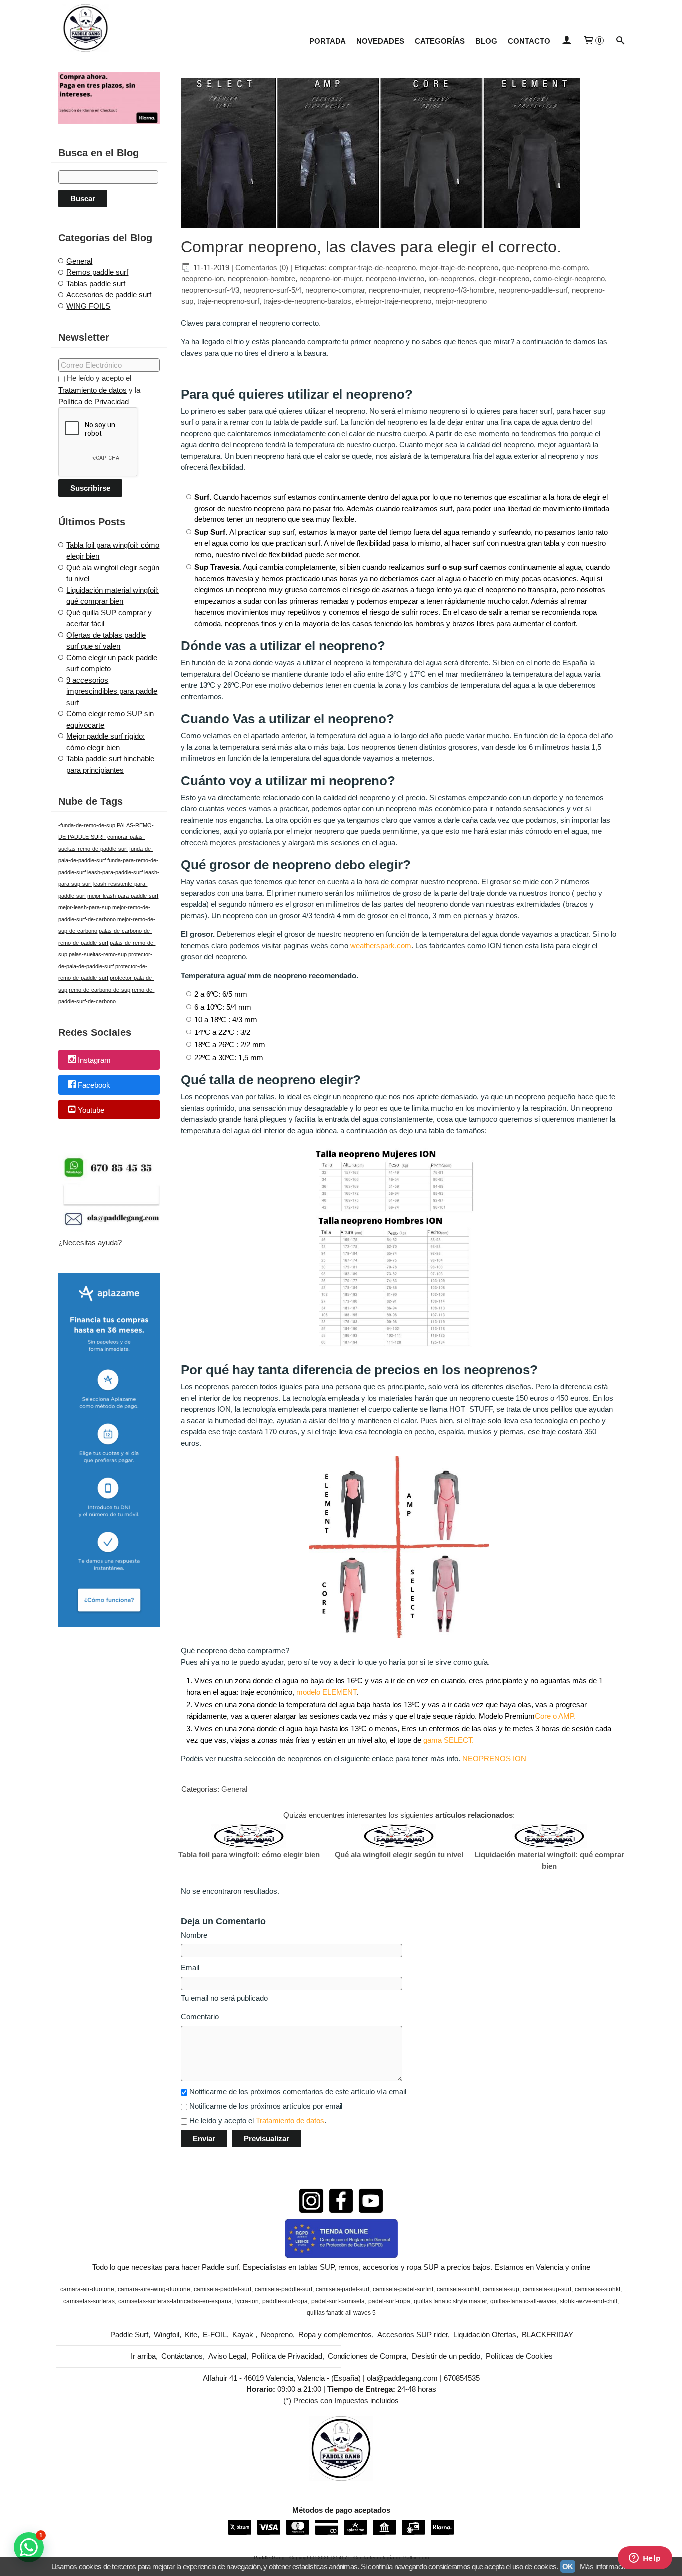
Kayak (244, 2334)
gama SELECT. (449, 1740)
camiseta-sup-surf (547, 2289)
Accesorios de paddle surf (109, 294)
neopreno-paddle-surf (533, 290)
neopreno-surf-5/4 (272, 290)
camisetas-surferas (89, 2301)
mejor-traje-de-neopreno (459, 267)
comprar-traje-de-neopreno (372, 267)
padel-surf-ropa (389, 2301)
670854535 (462, 2378)
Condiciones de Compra (367, 2356)
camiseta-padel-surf (342, 2289)
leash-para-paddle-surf (115, 872)
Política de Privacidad (94, 401)
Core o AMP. (555, 1716)
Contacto (529, 41)
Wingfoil (167, 2334)
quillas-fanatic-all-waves (523, 2301)
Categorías (440, 41)
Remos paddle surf (97, 272)
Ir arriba (143, 2356)
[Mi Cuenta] (566, 41)
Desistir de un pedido (446, 2356)
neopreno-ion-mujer (331, 278)
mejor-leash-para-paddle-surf (123, 896)
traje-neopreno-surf (228, 301)
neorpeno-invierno (395, 278)
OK (568, 2566)
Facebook (94, 1085)
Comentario (200, 2016)
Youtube (91, 1110)
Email (190, 1967)
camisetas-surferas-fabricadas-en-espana (175, 2301)
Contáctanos (182, 2356)
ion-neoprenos (452, 278)
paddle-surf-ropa (285, 2301)
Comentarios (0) (262, 267)
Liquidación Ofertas (485, 2334)
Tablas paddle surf (96, 283)
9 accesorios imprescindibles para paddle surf (112, 691)
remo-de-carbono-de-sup (100, 990)
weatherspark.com (381, 945)
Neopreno (277, 2334)
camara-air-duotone (87, 2289)
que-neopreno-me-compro (545, 267)
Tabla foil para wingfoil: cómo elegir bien (249, 1854)
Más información (605, 2566)
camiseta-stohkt (458, 2289)
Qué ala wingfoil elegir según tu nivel (399, 1854)
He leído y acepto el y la (99, 390)
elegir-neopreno (504, 278)
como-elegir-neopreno (569, 278)
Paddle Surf (129, 2334)
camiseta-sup (501, 2289)
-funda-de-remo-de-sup (87, 825)
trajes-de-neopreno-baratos (307, 301)
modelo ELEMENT (326, 1692)
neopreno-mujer (394, 290)
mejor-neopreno (461, 301)
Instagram (94, 1061)
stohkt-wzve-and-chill (588, 2301)
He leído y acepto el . (258, 2121)
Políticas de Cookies (519, 2356)
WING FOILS (88, 306)
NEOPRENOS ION (494, 1759)
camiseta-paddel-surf (222, 2289)
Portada (328, 41)
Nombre (194, 1935)
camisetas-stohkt (597, 2289)
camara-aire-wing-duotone (154, 2289)
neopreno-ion (202, 278)
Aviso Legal (227, 2356)
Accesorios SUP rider (413, 2334)
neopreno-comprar (335, 290)
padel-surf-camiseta (338, 2301)
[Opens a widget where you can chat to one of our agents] (645, 2559)
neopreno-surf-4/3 (210, 290)
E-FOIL (215, 2334)
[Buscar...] (620, 41)
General (79, 261)
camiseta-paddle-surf (283, 2289)
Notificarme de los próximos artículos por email (266, 2106)
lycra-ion (247, 2301)
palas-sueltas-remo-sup (98, 954)
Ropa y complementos (335, 2334)
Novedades (380, 41)
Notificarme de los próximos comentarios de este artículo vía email (298, 2092)
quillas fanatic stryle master (450, 2301)
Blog (486, 41)
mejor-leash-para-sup (85, 907)
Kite (191, 2334)
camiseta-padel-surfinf (403, 2289)
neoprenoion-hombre (261, 278)
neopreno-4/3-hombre (459, 290)
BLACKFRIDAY (547, 2334)
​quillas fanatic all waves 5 (341, 2313)
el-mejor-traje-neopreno (393, 301)
